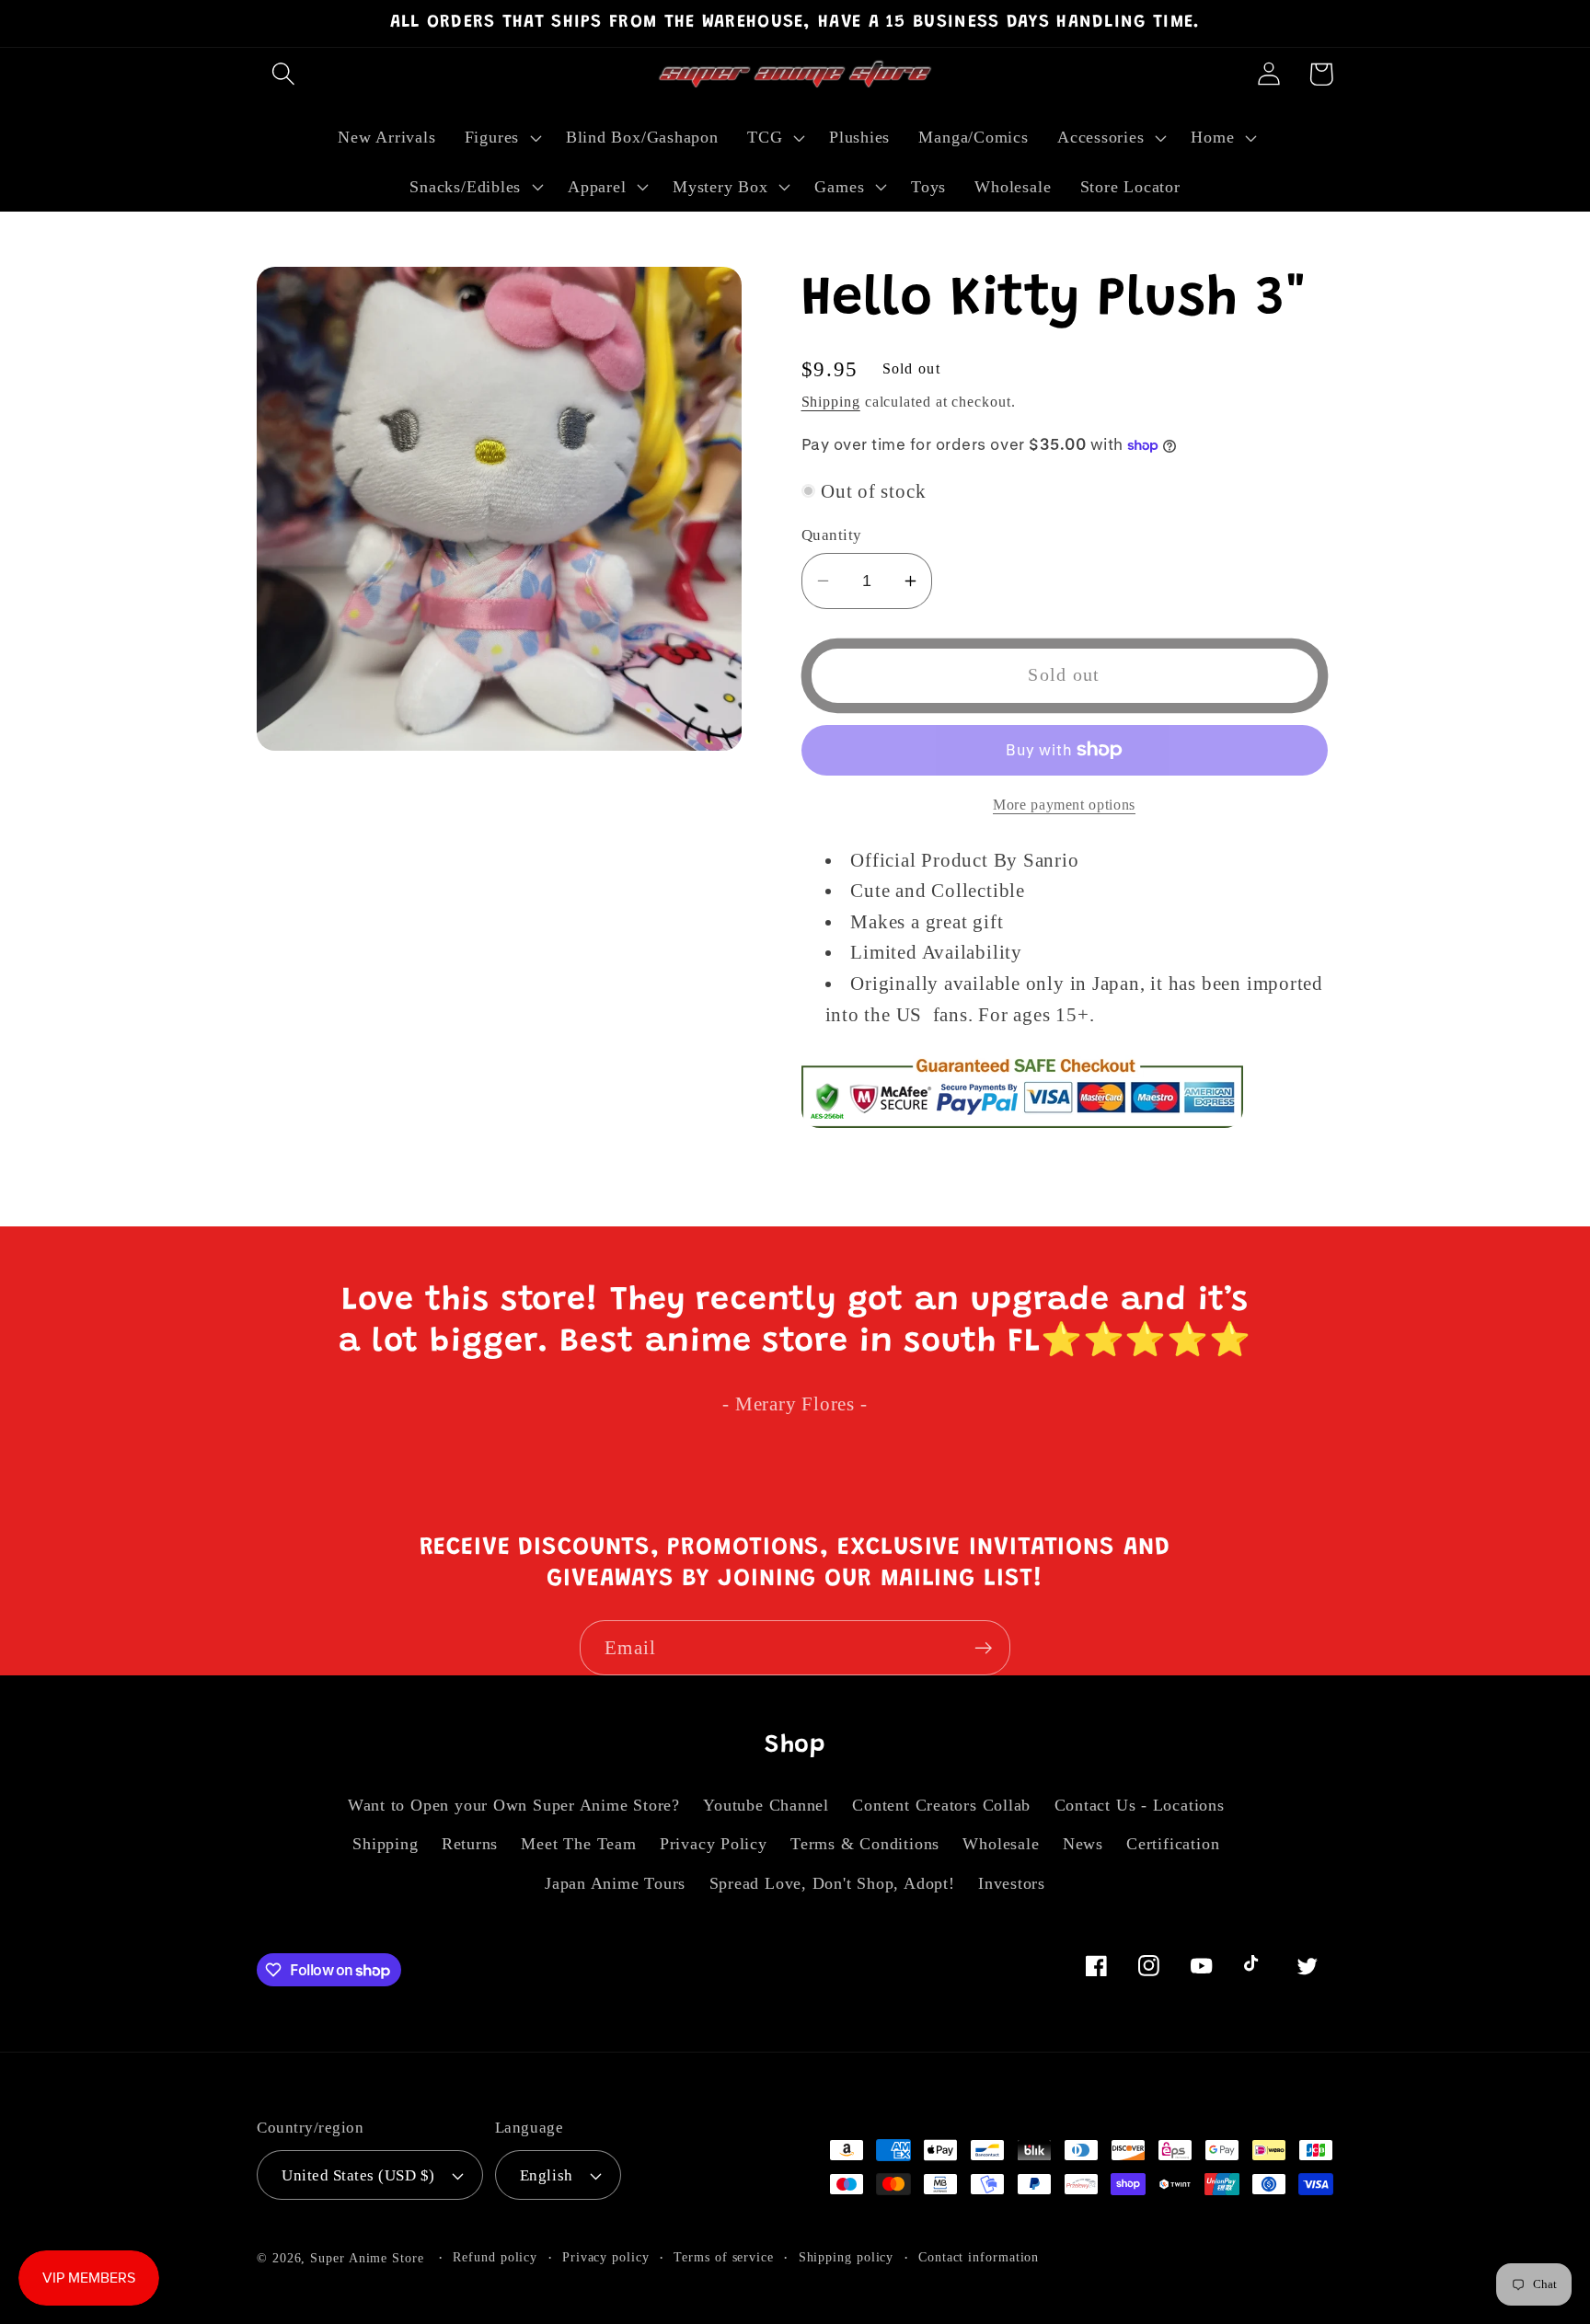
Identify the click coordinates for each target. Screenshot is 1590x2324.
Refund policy (495, 2257)
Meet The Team (578, 1844)
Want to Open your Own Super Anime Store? (514, 1805)
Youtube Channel (766, 1805)
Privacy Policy (714, 1844)
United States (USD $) (358, 2175)
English (547, 2175)
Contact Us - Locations (1140, 1805)
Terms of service (724, 2257)
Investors (1012, 1883)
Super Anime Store (367, 2258)
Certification (1173, 1844)
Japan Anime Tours (615, 1883)
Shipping (831, 402)
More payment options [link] (1064, 804)
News (1083, 1844)
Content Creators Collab (941, 1805)
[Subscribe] (983, 1648)
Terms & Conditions (865, 1844)
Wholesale (1001, 1844)
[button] (283, 74)
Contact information (979, 2257)
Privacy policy (606, 2257)
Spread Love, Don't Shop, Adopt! (832, 1883)
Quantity (832, 535)
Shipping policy (847, 2257)
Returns (470, 1844)
